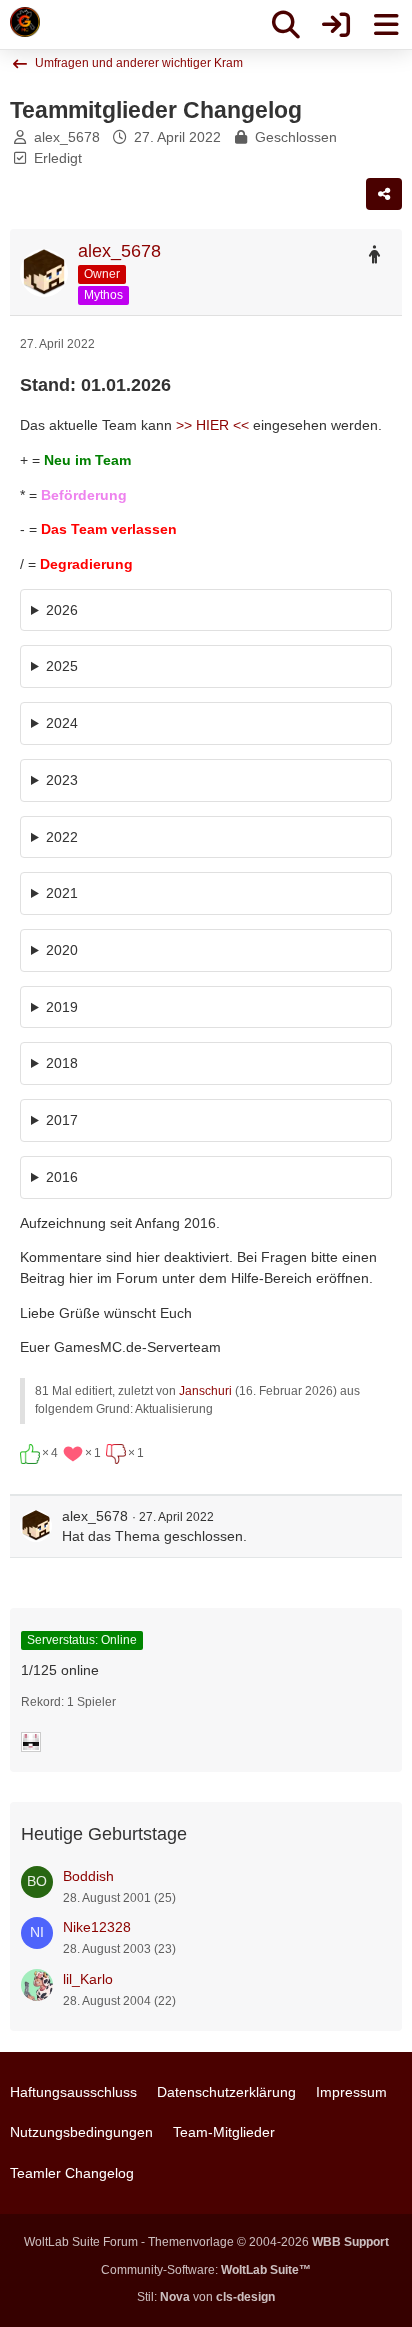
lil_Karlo (88, 1979)
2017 (62, 1120)
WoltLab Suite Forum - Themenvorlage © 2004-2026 (206, 2242)
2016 (62, 1177)
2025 (62, 666)
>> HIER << (212, 425)
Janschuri (205, 1391)
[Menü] (386, 25)
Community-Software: (206, 2270)
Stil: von (206, 2297)
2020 (62, 950)
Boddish (88, 1876)
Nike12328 (97, 1927)
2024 (62, 723)
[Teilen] (384, 194)
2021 (62, 893)
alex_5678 (67, 137)
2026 (62, 610)
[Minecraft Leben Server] (25, 22)
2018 (62, 1063)
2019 (62, 1007)
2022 (62, 837)
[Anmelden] (336, 25)
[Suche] (286, 25)
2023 (62, 780)
